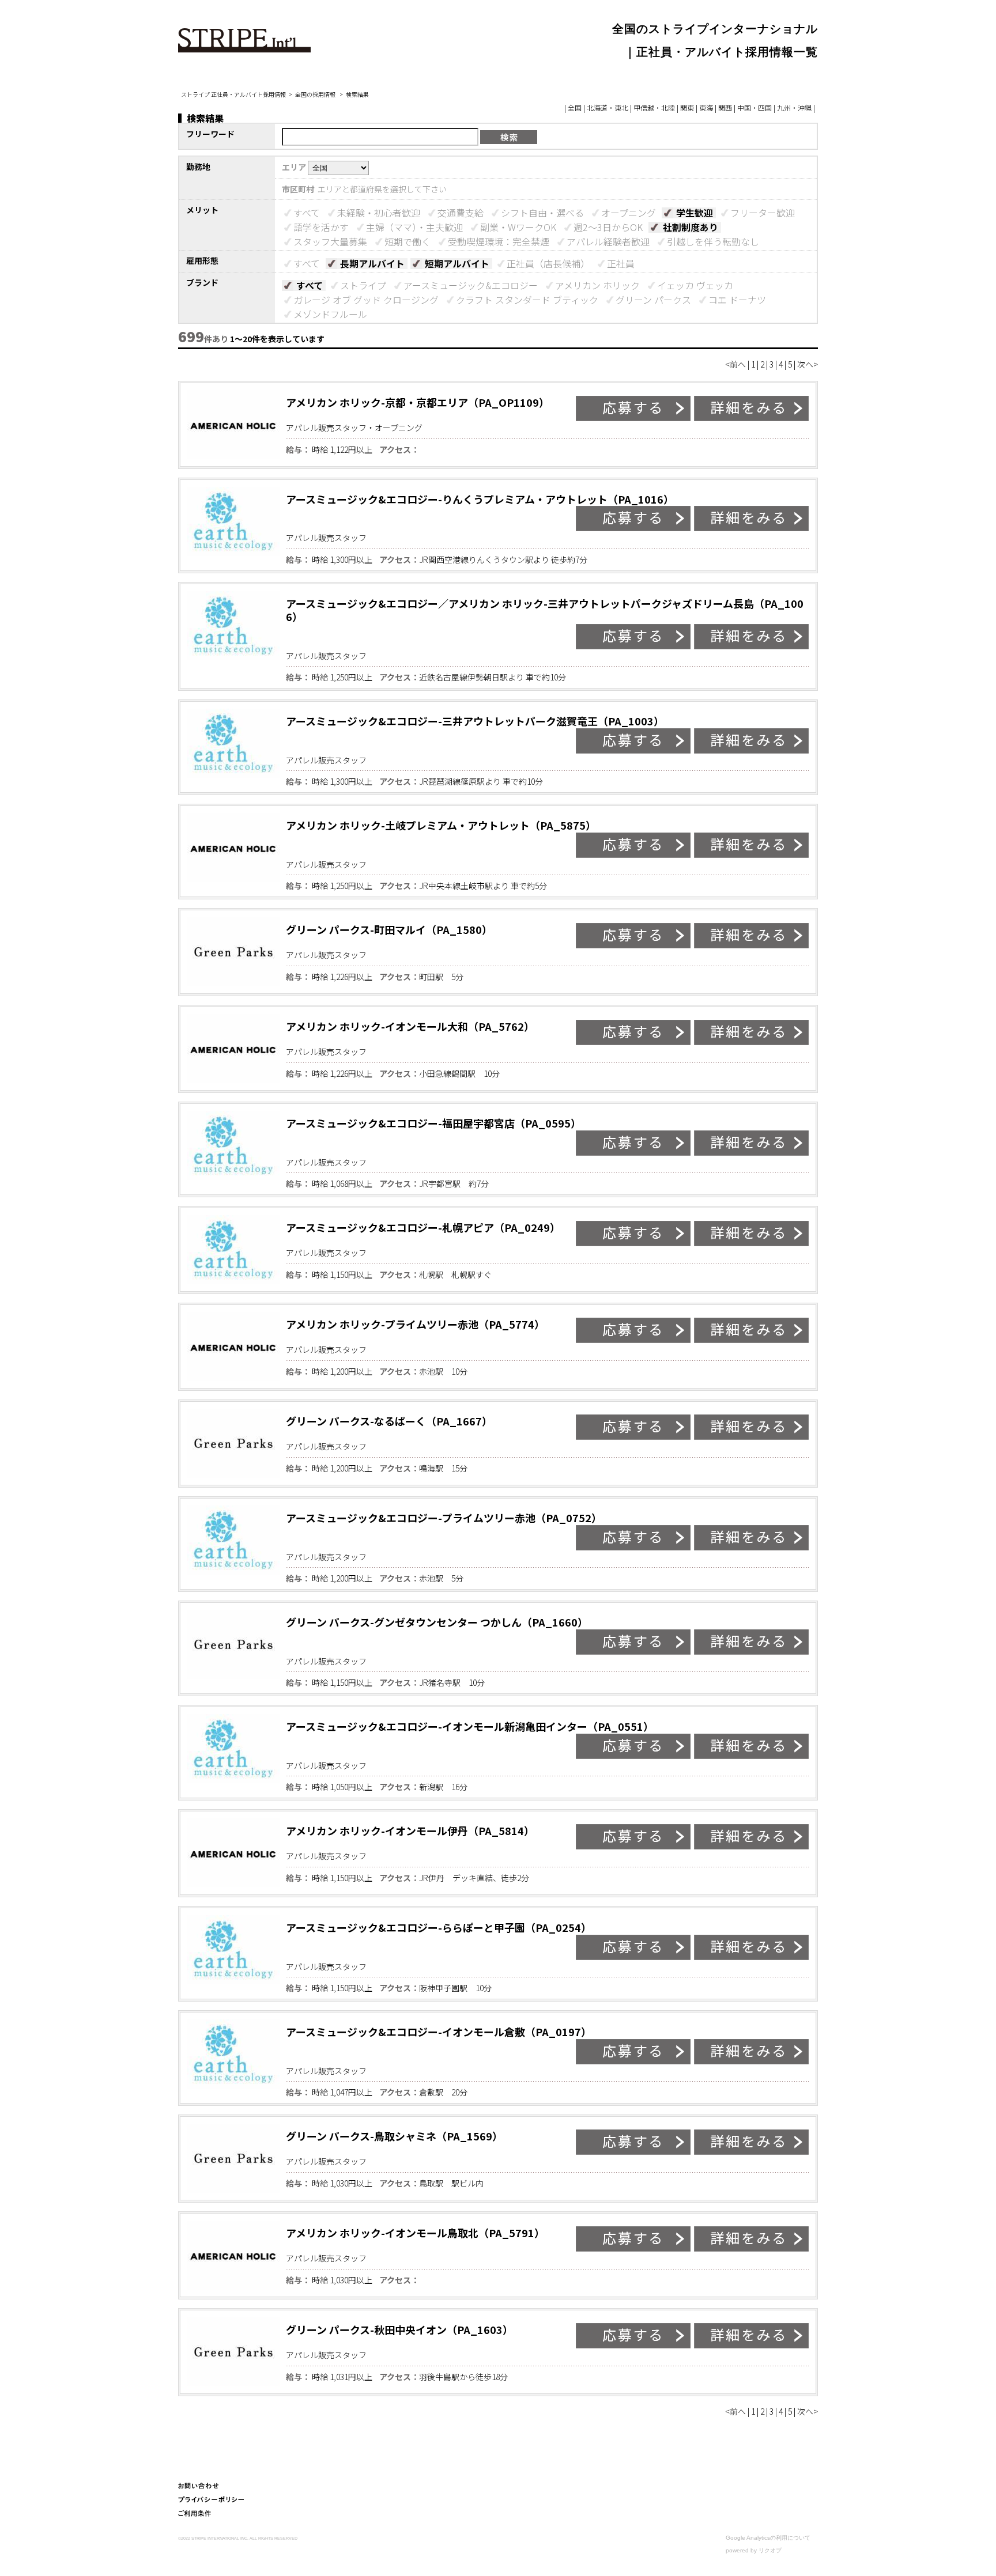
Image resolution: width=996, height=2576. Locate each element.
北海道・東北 (608, 107)
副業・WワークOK (518, 227)
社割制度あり (691, 227)
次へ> (808, 364)
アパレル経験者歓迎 (608, 241)
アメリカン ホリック (597, 285)
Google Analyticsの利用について (768, 2538)
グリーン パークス (653, 300)
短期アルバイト (457, 263)
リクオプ (770, 2550)
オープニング (629, 213)
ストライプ (363, 285)
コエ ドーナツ (737, 300)
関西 (725, 107)
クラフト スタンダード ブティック (527, 300)
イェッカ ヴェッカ (695, 285)
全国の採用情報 (316, 94)
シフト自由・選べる (542, 213)
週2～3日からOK (608, 227)
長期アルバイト (372, 263)
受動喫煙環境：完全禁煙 (499, 241)
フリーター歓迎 (763, 213)
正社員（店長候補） (548, 263)
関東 (687, 107)
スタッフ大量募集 (330, 241)
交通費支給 (461, 213)
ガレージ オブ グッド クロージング (366, 300)
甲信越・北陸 (654, 107)
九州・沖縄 (794, 107)
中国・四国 (754, 107)
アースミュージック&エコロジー (471, 285)
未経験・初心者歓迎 (379, 213)
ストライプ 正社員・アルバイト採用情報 (233, 94)
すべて (307, 213)
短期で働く (408, 241)
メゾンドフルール (330, 314)
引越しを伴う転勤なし (713, 241)
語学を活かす (321, 227)
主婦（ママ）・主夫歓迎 (414, 227)
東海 (706, 107)
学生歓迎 (695, 213)
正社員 (621, 263)
